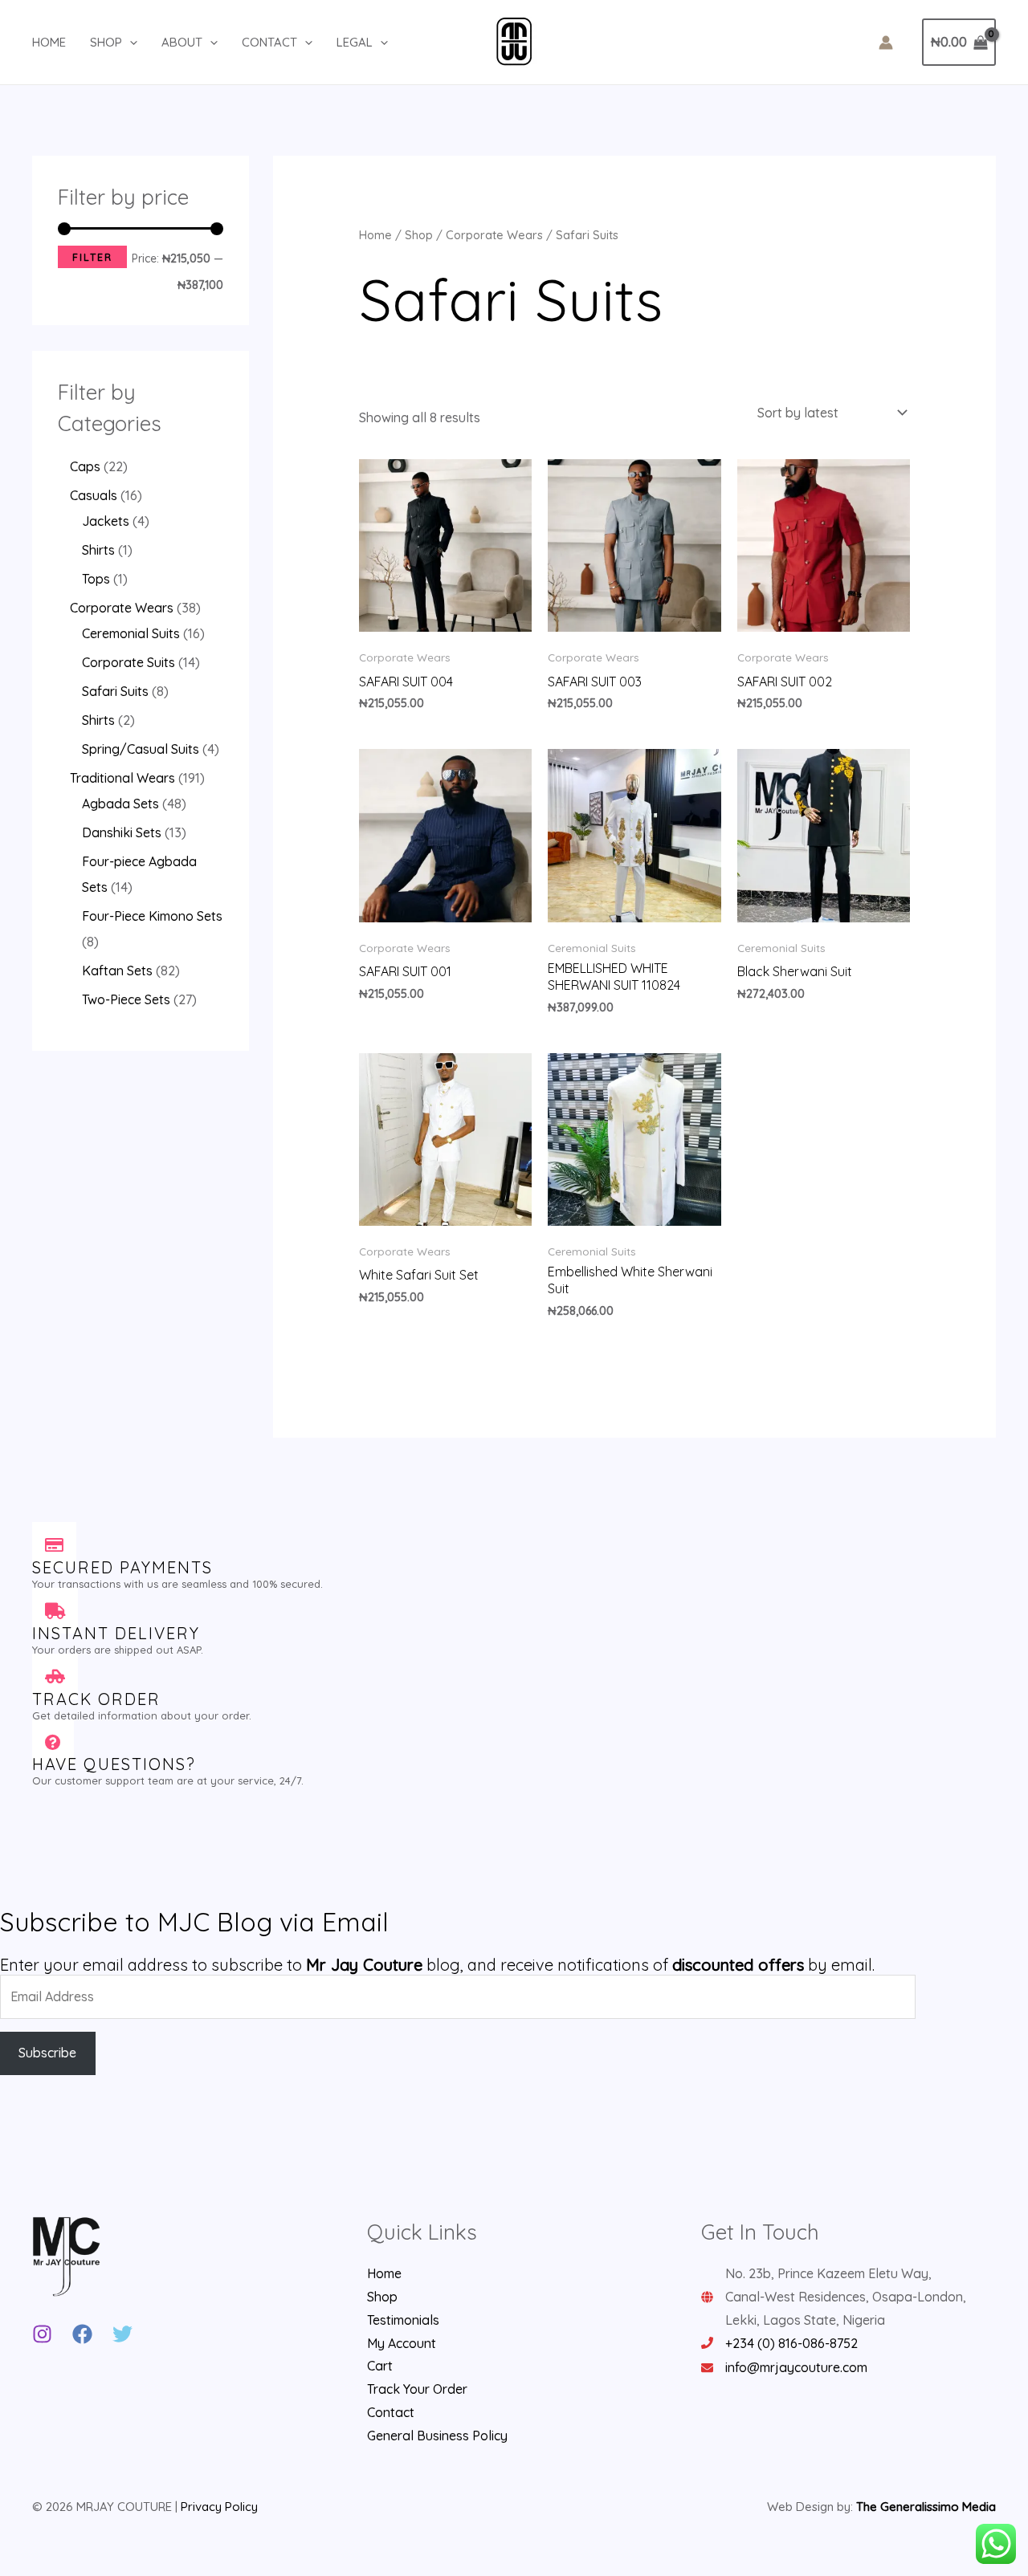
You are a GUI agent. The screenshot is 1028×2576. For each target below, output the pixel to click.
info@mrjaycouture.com (796, 2367)
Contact (269, 42)
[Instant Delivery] (55, 1611)
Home (49, 42)
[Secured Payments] (54, 1545)
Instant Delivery (116, 1633)
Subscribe (47, 2053)
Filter (92, 257)
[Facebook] (82, 2334)
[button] (130, 43)
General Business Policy (437, 2436)
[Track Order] (55, 1677)
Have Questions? (114, 1764)
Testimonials (403, 2320)
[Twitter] (122, 2334)
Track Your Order (417, 2389)
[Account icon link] (886, 43)
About (182, 42)
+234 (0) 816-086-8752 (791, 2343)
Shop (106, 42)
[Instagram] (42, 2334)
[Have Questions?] (53, 1742)
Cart (380, 2366)
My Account (402, 2343)
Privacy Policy (219, 2507)
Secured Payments (122, 1567)
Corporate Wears (494, 235)
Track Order (96, 1699)
